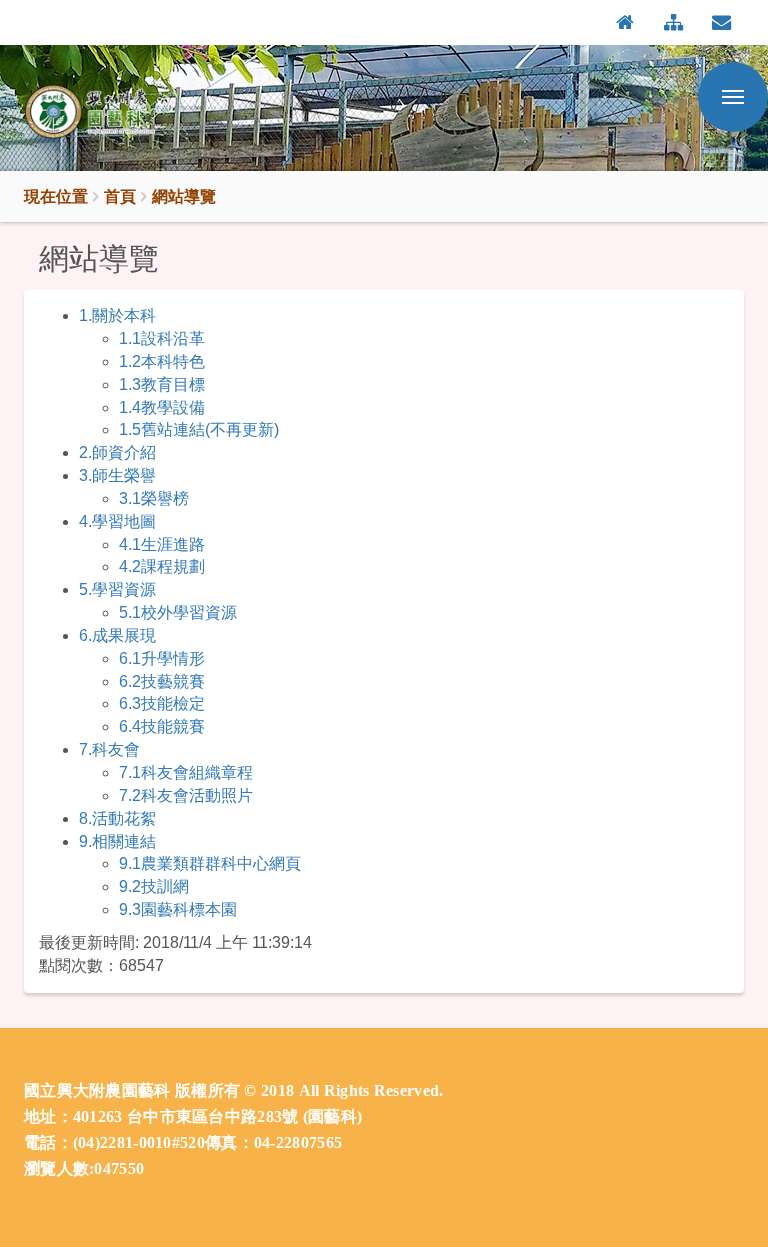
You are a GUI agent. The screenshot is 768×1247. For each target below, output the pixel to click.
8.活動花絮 (117, 818)
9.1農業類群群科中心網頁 (210, 863)
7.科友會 (109, 749)
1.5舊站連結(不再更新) (199, 429)
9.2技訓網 (154, 886)
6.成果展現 (117, 635)
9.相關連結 (117, 841)
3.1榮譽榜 (154, 498)
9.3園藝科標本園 (178, 909)
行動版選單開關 (733, 97)
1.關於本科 (117, 315)
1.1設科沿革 (162, 338)
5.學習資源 (117, 589)
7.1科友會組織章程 (186, 772)
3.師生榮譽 (117, 475)
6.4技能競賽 (162, 726)
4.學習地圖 (117, 521)
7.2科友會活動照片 (186, 795)
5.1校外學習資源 (178, 612)
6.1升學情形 (162, 658)
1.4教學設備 (162, 407)
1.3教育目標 (162, 384)
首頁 (120, 196)
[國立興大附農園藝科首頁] (123, 113)
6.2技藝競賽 (162, 681)
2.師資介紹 (117, 452)
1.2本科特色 (162, 361)
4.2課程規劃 (162, 566)
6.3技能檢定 (162, 703)
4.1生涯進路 (162, 544)
